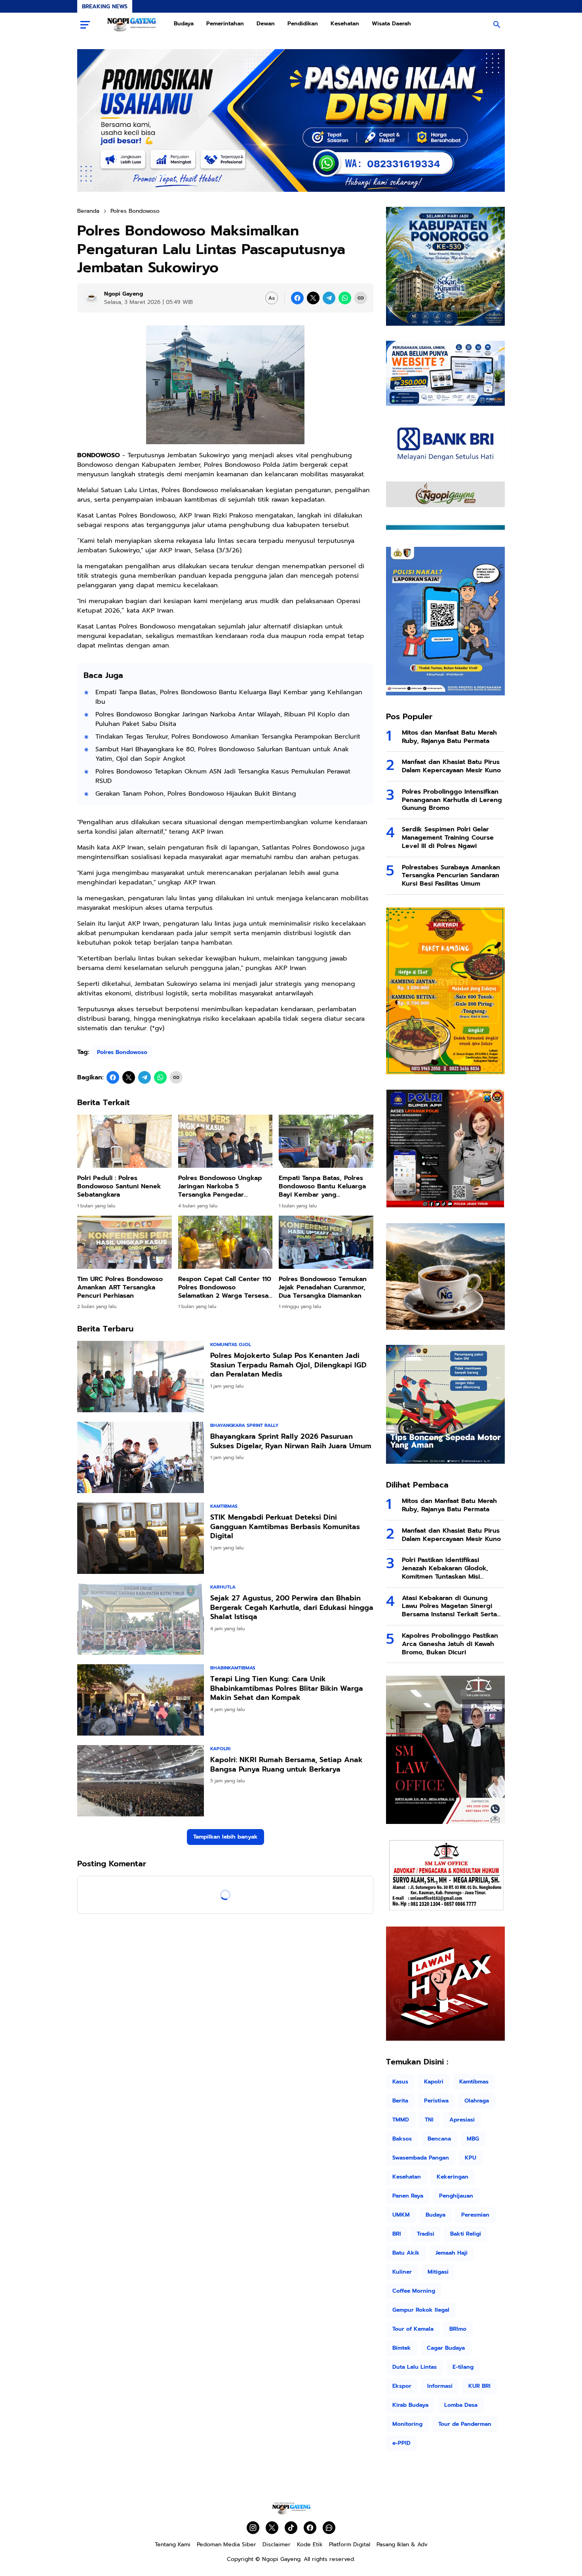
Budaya (184, 24)
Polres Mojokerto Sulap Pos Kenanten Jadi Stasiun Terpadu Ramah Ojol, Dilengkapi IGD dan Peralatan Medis (288, 1365)
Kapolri (220, 1749)
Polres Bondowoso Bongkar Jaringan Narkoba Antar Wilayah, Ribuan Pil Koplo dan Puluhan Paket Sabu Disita (223, 719)
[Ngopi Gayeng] (132, 25)
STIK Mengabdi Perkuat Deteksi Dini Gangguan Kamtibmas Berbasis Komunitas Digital (285, 1527)
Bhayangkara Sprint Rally (244, 1425)
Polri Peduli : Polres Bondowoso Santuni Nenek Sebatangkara (119, 1186)
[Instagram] (253, 2528)
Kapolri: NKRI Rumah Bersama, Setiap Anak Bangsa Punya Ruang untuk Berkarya (286, 1765)
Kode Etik (310, 2544)
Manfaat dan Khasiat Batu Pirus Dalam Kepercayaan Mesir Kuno (451, 766)
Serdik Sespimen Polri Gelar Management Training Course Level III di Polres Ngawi (448, 838)
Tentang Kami (173, 2544)
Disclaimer (277, 2544)
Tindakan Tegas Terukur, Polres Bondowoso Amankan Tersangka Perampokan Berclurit (228, 737)
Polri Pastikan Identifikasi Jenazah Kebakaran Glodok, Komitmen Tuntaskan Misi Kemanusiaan (445, 1568)
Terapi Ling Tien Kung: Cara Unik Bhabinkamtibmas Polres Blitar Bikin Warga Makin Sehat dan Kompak (287, 1688)
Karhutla (223, 1587)
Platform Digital (350, 2544)
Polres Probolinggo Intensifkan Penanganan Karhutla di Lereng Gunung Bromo (452, 800)
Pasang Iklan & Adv (402, 2544)
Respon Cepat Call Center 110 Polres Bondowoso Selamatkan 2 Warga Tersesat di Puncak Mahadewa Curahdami (225, 1287)
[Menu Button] (85, 25)
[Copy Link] (361, 298)
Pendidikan (303, 24)
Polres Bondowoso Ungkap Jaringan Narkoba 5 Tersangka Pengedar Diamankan (220, 1186)
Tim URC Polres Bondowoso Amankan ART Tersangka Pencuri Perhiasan (120, 1287)
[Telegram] (329, 298)
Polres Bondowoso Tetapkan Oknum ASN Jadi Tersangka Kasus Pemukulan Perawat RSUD (223, 776)
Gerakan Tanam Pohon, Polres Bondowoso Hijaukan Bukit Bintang (196, 794)
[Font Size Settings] (272, 298)
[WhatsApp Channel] (329, 2528)
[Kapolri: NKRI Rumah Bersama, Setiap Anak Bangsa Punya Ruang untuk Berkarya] (141, 1781)
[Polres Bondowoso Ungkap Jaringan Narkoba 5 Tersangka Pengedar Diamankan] (225, 1141)
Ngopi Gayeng (281, 2559)
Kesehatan (345, 24)
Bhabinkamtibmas (233, 1668)
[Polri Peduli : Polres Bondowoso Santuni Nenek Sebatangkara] (125, 1141)
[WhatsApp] (345, 298)
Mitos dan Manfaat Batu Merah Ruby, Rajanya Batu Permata (449, 737)
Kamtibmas (224, 1506)
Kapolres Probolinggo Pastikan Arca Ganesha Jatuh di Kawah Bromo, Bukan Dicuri (450, 1644)
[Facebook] (297, 298)
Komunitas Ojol (231, 1344)
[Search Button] (497, 25)
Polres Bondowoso (122, 1052)
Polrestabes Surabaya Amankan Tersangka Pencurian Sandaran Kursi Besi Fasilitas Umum (451, 876)
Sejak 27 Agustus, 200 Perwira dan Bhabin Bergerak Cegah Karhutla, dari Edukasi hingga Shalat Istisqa (292, 1608)
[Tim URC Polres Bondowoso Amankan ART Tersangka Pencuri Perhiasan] (125, 1242)
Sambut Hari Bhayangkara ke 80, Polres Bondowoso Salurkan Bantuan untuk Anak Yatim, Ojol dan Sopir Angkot (222, 754)
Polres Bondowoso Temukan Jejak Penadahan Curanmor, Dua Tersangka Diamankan (323, 1287)
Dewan (266, 24)
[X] (313, 298)
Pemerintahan (225, 24)
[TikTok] (291, 2528)
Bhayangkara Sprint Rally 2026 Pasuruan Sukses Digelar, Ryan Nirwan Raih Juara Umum (291, 1441)
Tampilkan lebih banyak (225, 1837)
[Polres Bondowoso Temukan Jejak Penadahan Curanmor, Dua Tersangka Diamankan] (326, 1242)
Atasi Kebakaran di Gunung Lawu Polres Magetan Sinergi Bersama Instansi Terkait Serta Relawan (449, 1606)
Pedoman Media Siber (226, 2544)
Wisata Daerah (391, 24)
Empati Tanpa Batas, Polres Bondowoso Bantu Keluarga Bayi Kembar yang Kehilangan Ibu (229, 697)
